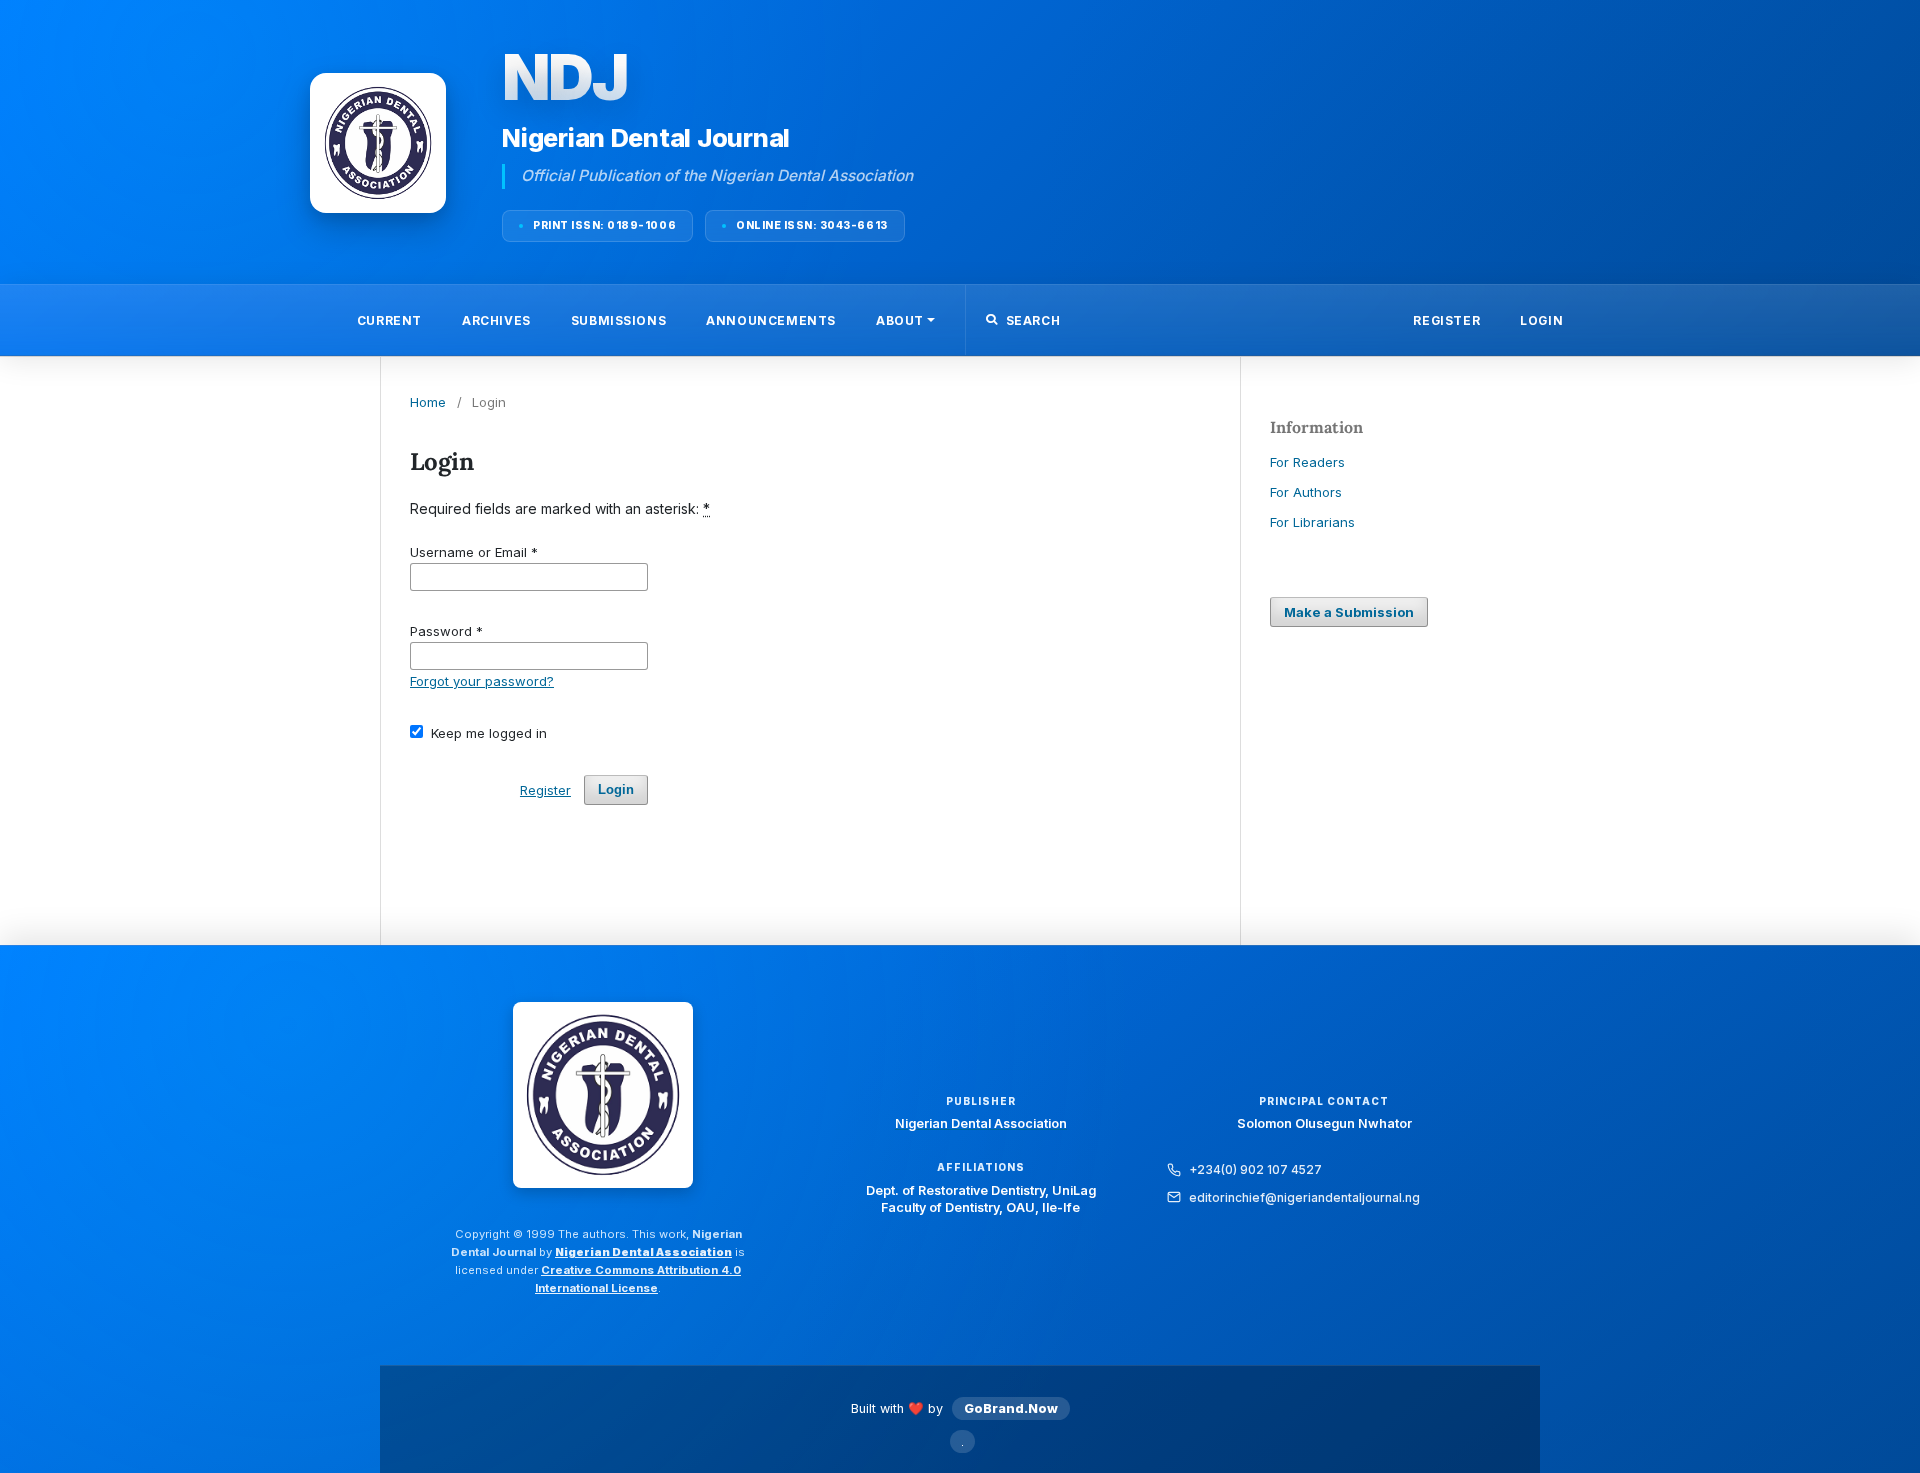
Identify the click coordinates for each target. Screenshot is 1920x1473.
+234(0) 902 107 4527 (1255, 1169)
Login (1541, 320)
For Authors (1306, 492)
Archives (496, 320)
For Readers (1307, 462)
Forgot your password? (482, 681)
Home (428, 402)
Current (389, 320)
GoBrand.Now (1011, 1408)
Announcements (771, 320)
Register (1446, 320)
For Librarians (1312, 522)
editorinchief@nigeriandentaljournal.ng (1304, 1197)
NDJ (564, 77)
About (900, 320)
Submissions (619, 320)
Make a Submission (1349, 612)
